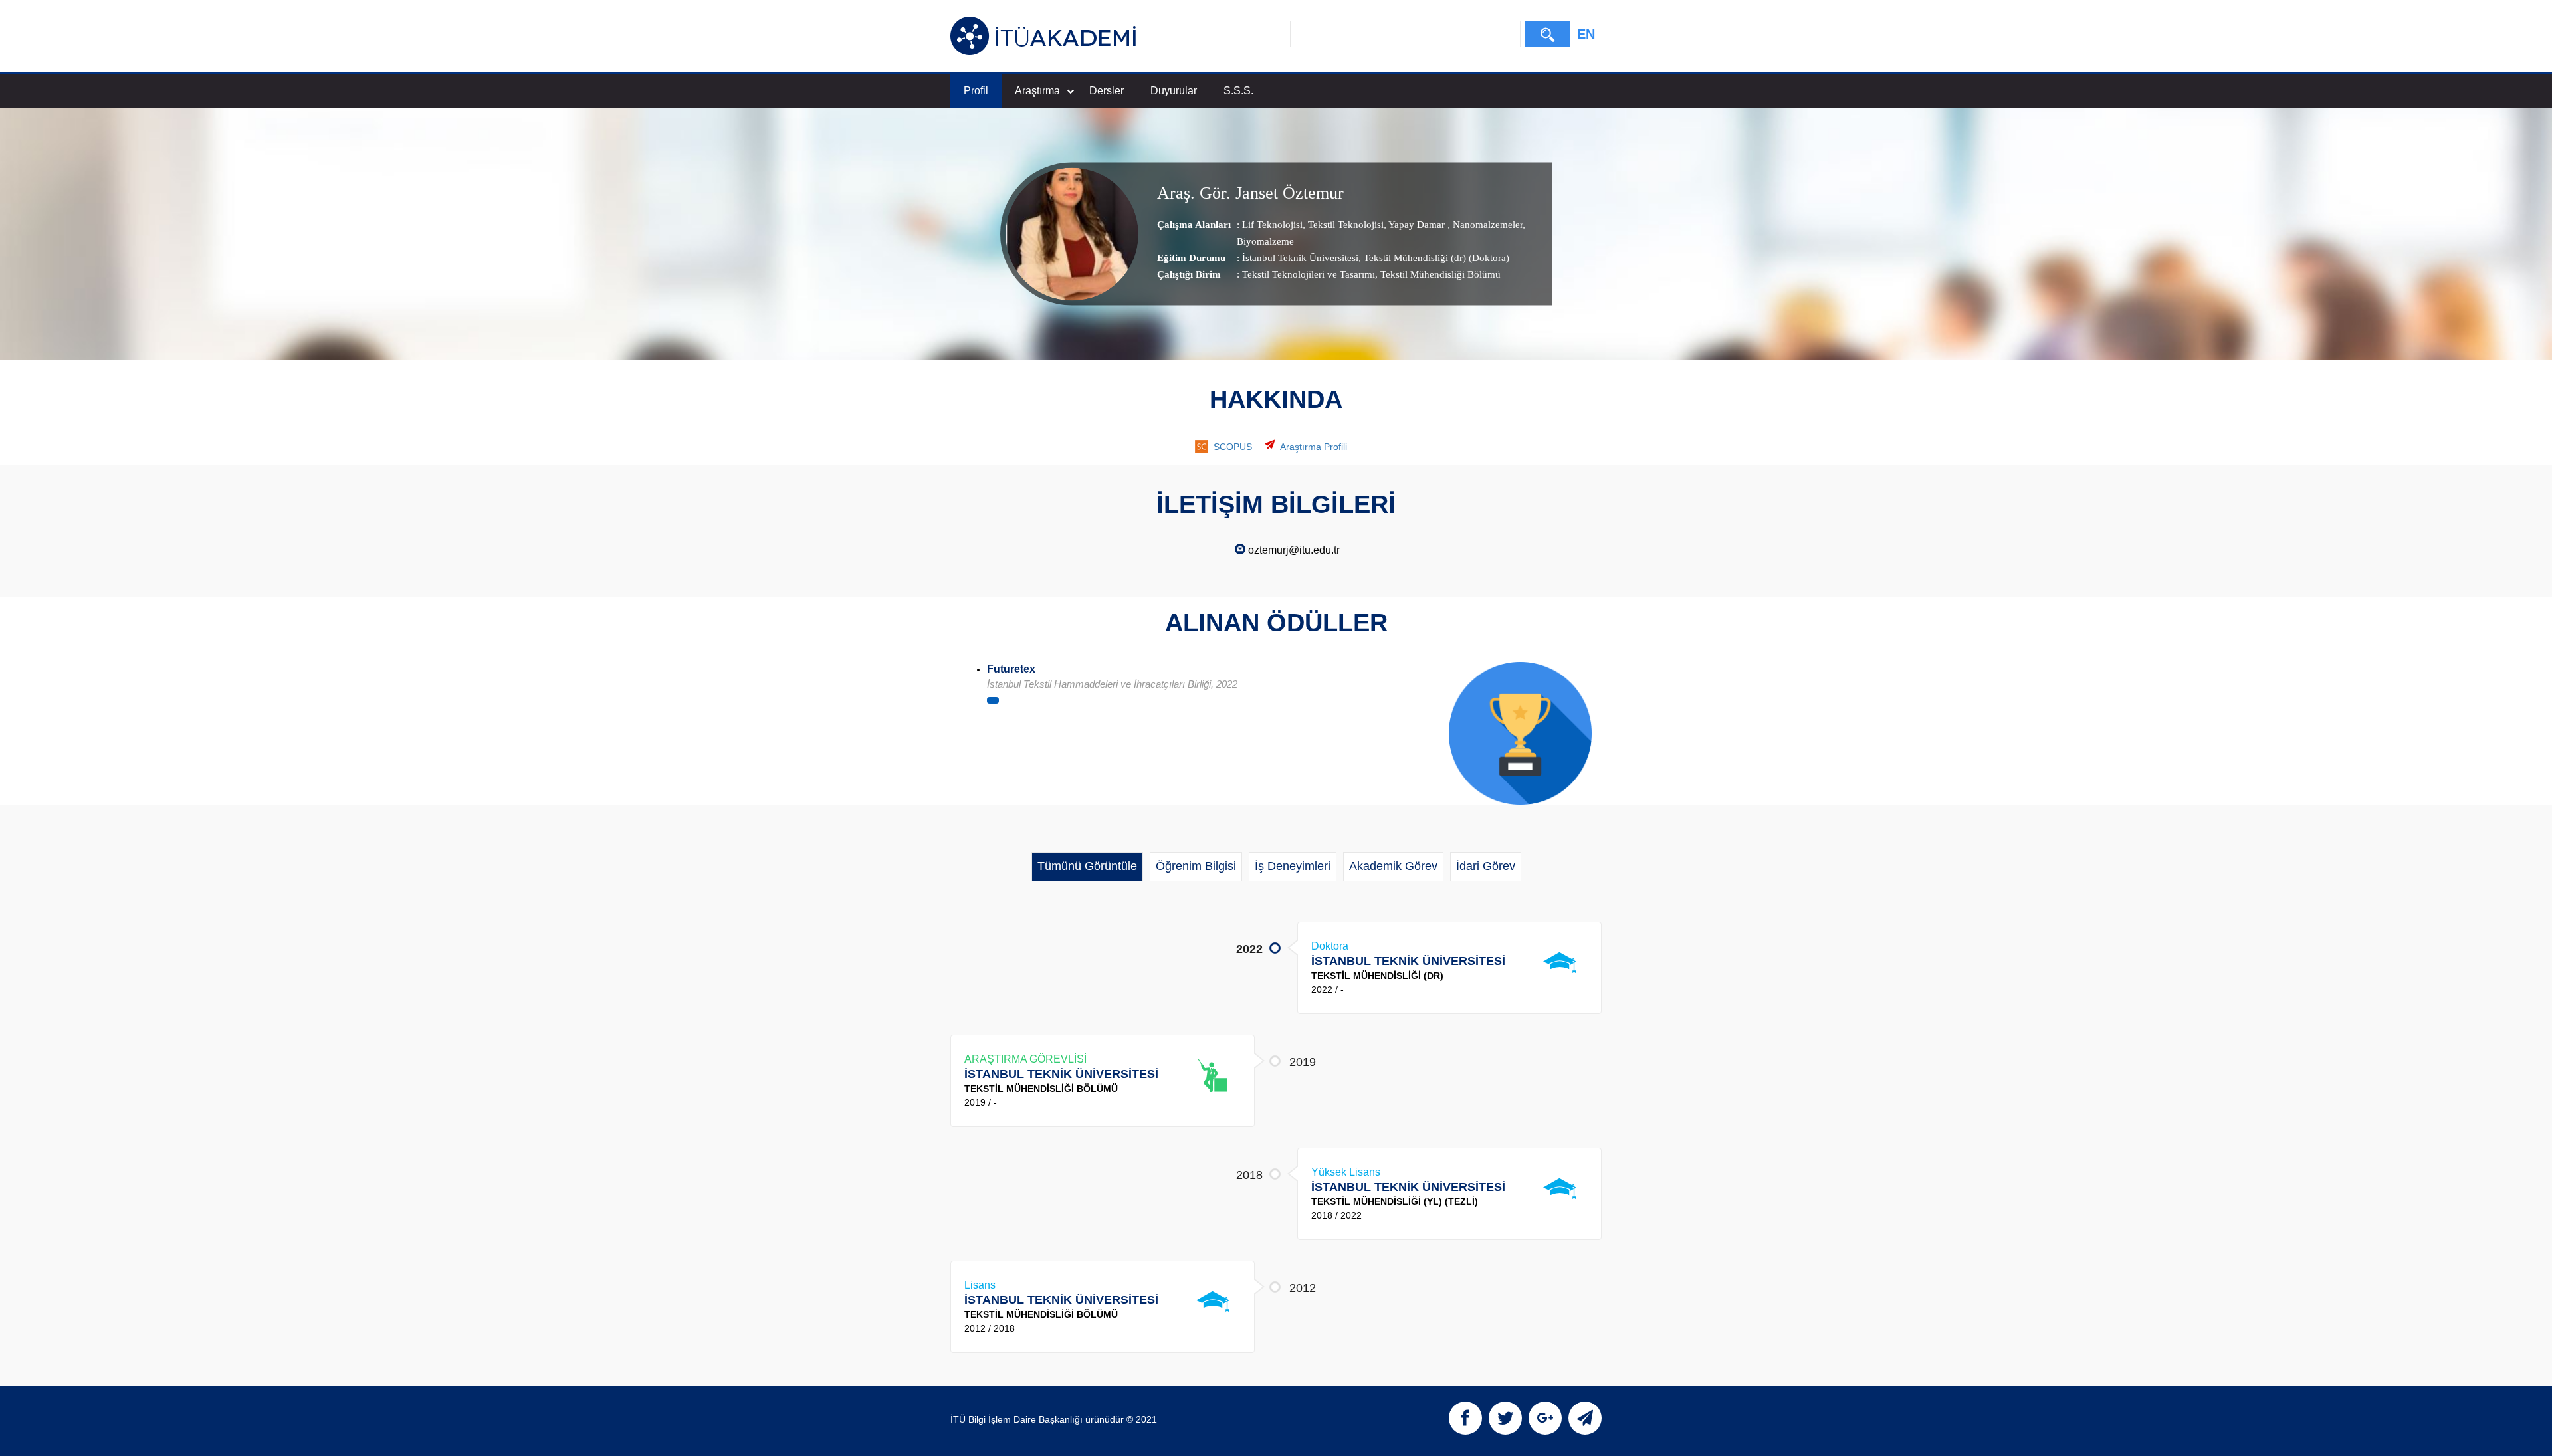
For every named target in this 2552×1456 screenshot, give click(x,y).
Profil (976, 91)
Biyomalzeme (1265, 241)
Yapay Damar (1417, 225)
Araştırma (1037, 91)
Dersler (1107, 91)
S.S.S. (1238, 91)
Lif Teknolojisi (1272, 225)
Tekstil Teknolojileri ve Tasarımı (1309, 274)
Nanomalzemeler (1486, 225)
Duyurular (1174, 91)
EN (1586, 34)
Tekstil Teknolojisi (1344, 225)
